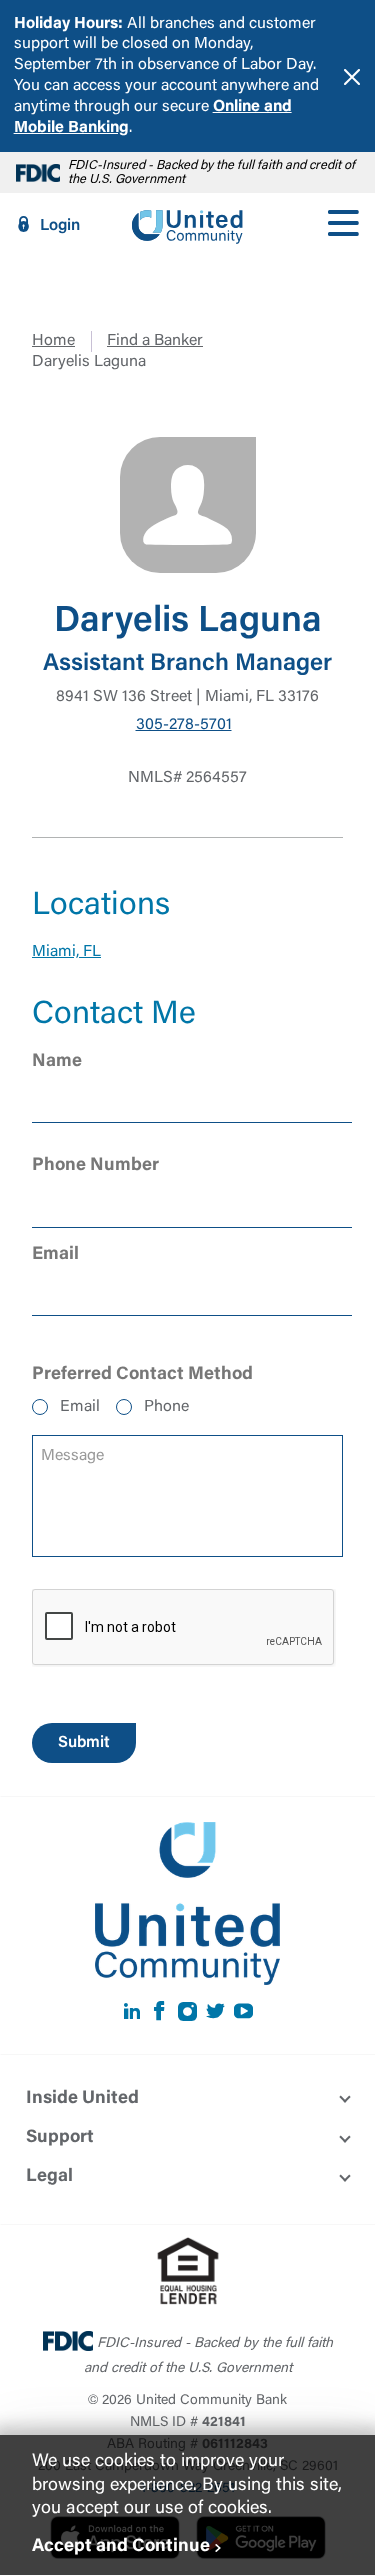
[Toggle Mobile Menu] (343, 225)
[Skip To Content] (28, 8)
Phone (166, 1407)
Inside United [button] (82, 2099)
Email (80, 1407)
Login (60, 226)
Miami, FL (66, 952)
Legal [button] (49, 2177)
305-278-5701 (184, 725)
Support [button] (60, 2138)
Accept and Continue (121, 2547)
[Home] (187, 225)
